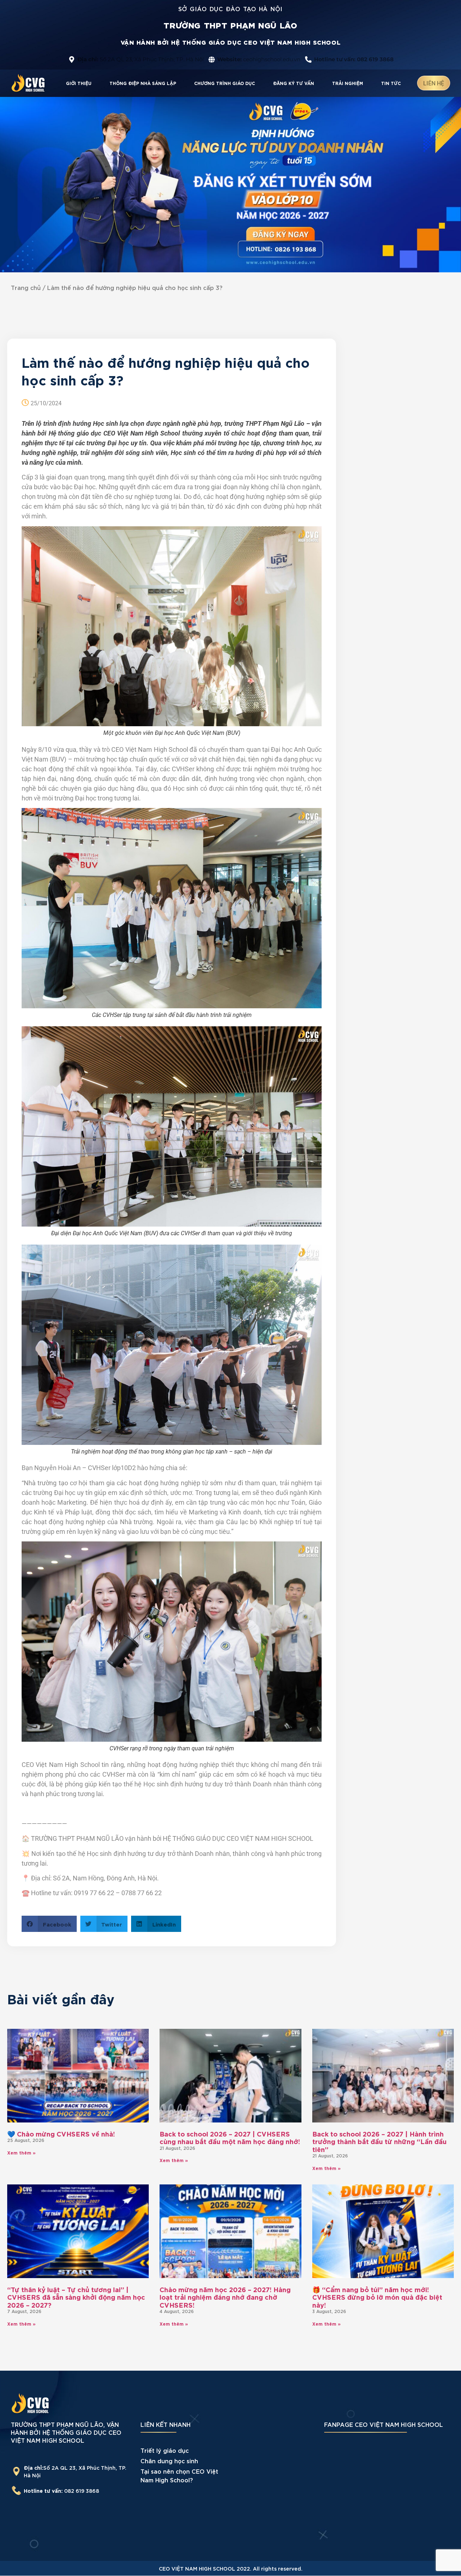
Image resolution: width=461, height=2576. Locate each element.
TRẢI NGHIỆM (348, 83)
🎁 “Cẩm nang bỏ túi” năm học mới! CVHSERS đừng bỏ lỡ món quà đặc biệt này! (377, 2297)
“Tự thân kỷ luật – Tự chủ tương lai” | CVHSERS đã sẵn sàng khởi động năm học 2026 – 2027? (76, 2297)
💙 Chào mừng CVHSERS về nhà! (61, 2133)
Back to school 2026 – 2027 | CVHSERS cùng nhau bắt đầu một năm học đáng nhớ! (230, 2137)
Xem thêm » (21, 2152)
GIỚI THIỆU (79, 83)
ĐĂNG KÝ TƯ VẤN (294, 83)
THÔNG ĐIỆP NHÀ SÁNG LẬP (143, 83)
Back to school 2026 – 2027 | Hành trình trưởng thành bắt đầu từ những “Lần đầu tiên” (379, 2141)
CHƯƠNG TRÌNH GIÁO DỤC (225, 83)
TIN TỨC (391, 83)
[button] (49, 1924)
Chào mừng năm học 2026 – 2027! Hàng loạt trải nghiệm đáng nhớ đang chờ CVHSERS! (225, 2297)
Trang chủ (26, 287)
